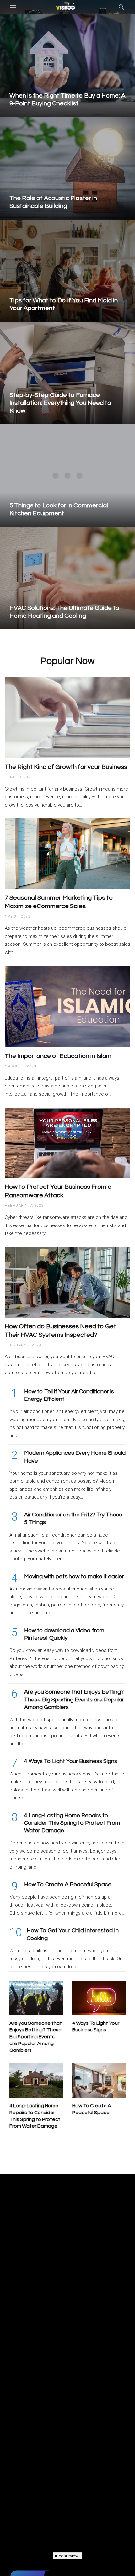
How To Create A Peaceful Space (68, 1884)
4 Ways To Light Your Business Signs (71, 1761)
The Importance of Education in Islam (58, 1056)
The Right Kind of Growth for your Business (66, 767)
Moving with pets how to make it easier (74, 1576)
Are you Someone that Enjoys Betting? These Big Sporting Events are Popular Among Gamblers (74, 1700)
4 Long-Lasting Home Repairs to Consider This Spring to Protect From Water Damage (72, 1823)
